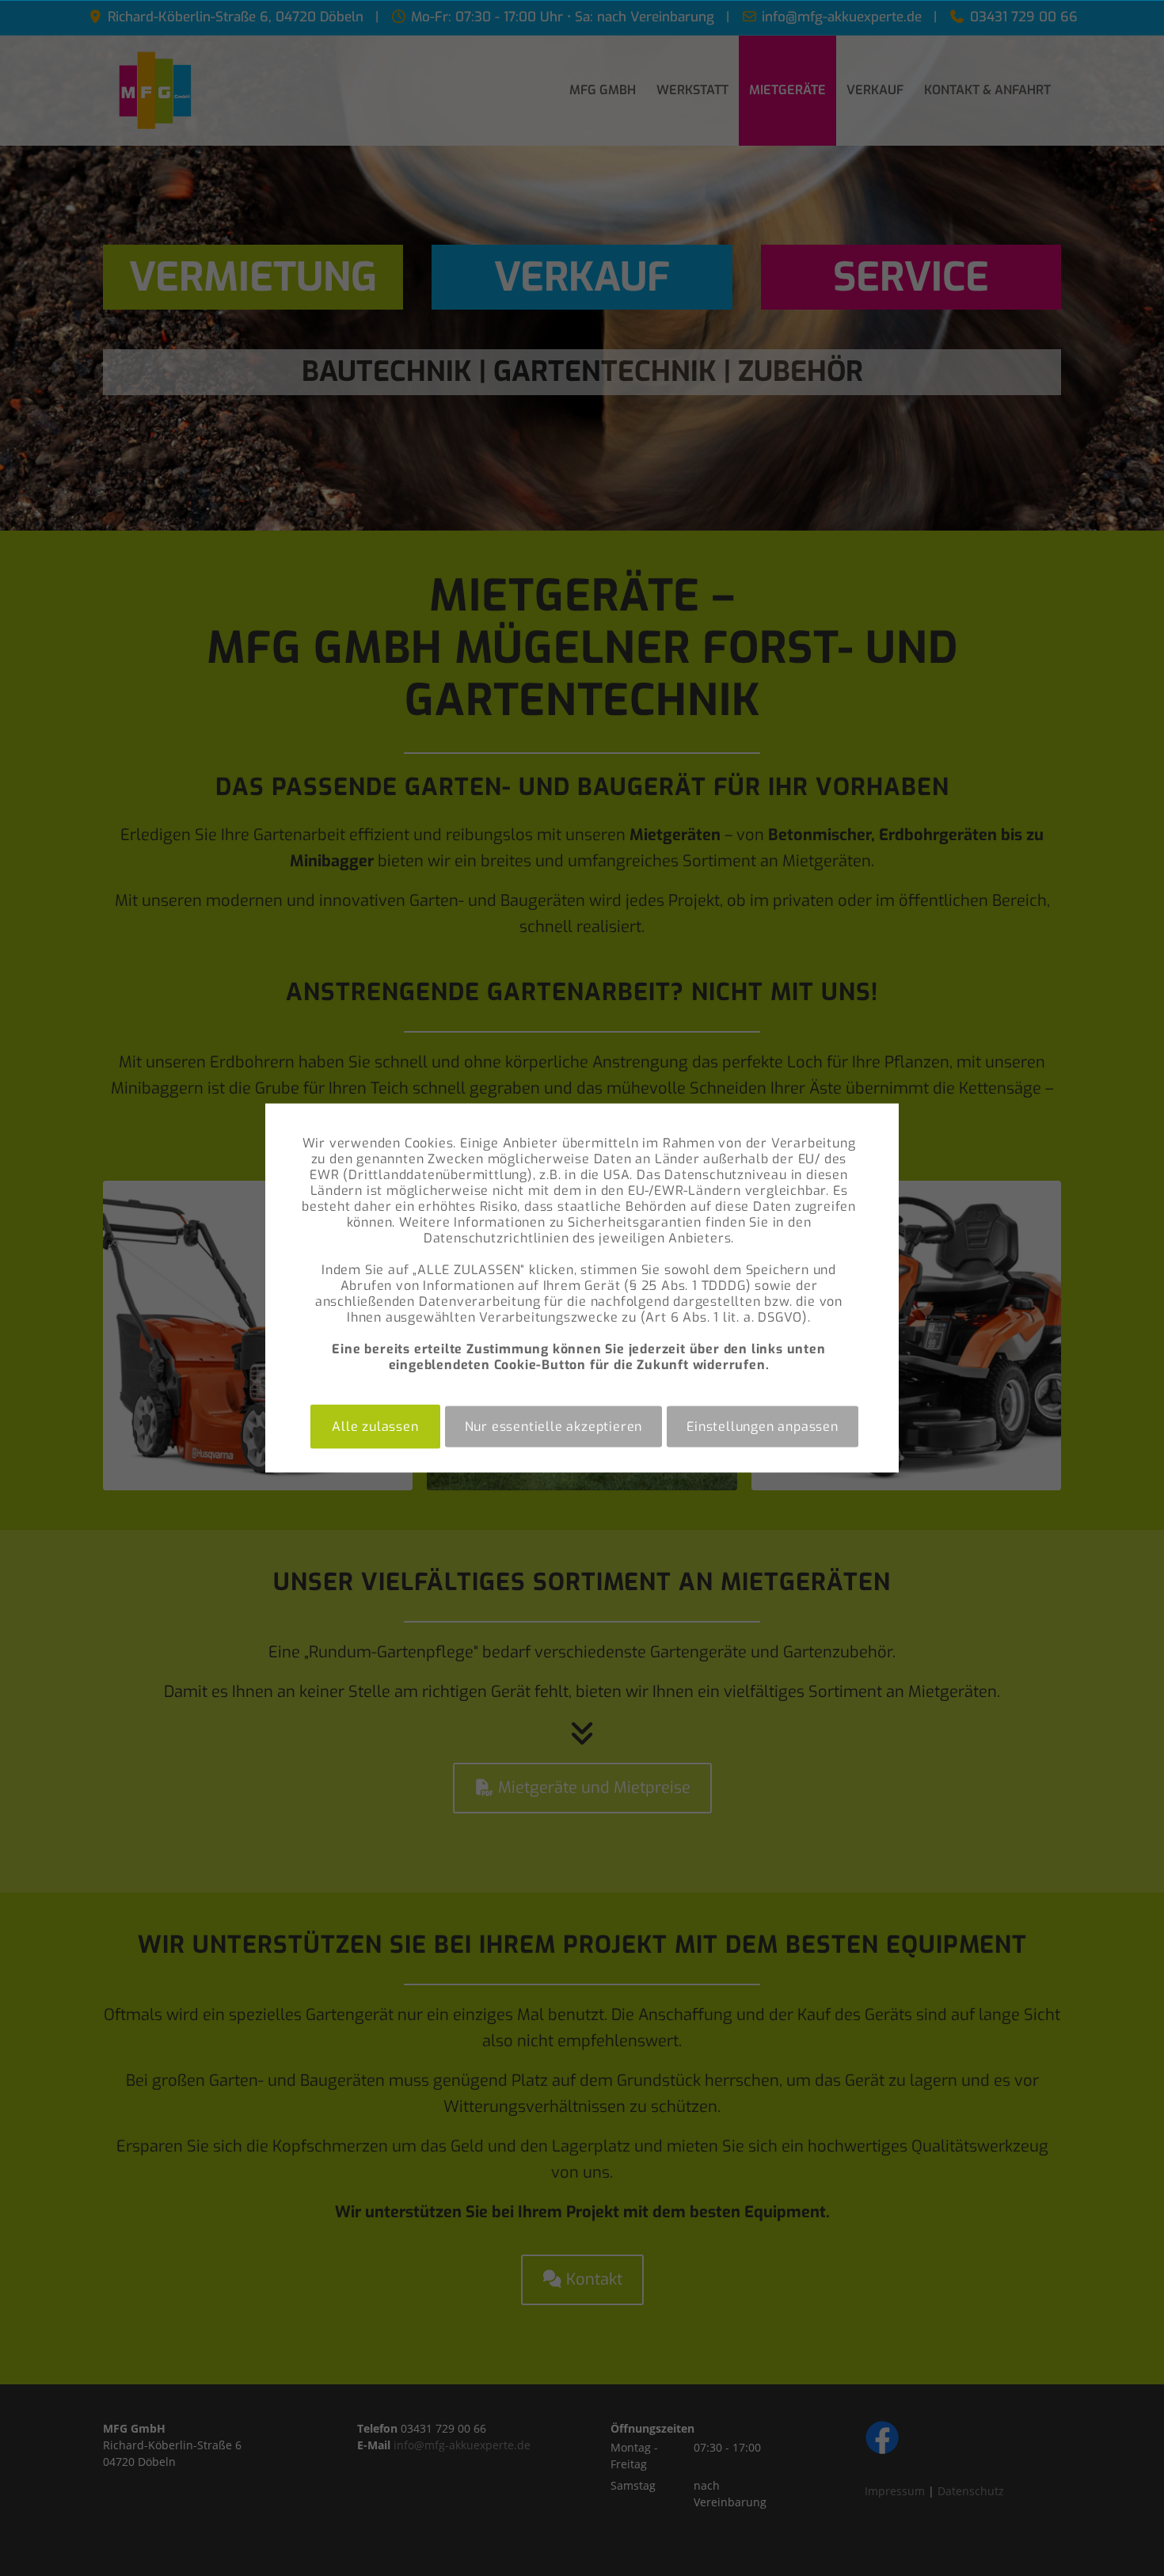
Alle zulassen (375, 1427)
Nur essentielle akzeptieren (554, 1427)
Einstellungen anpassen (763, 1427)
